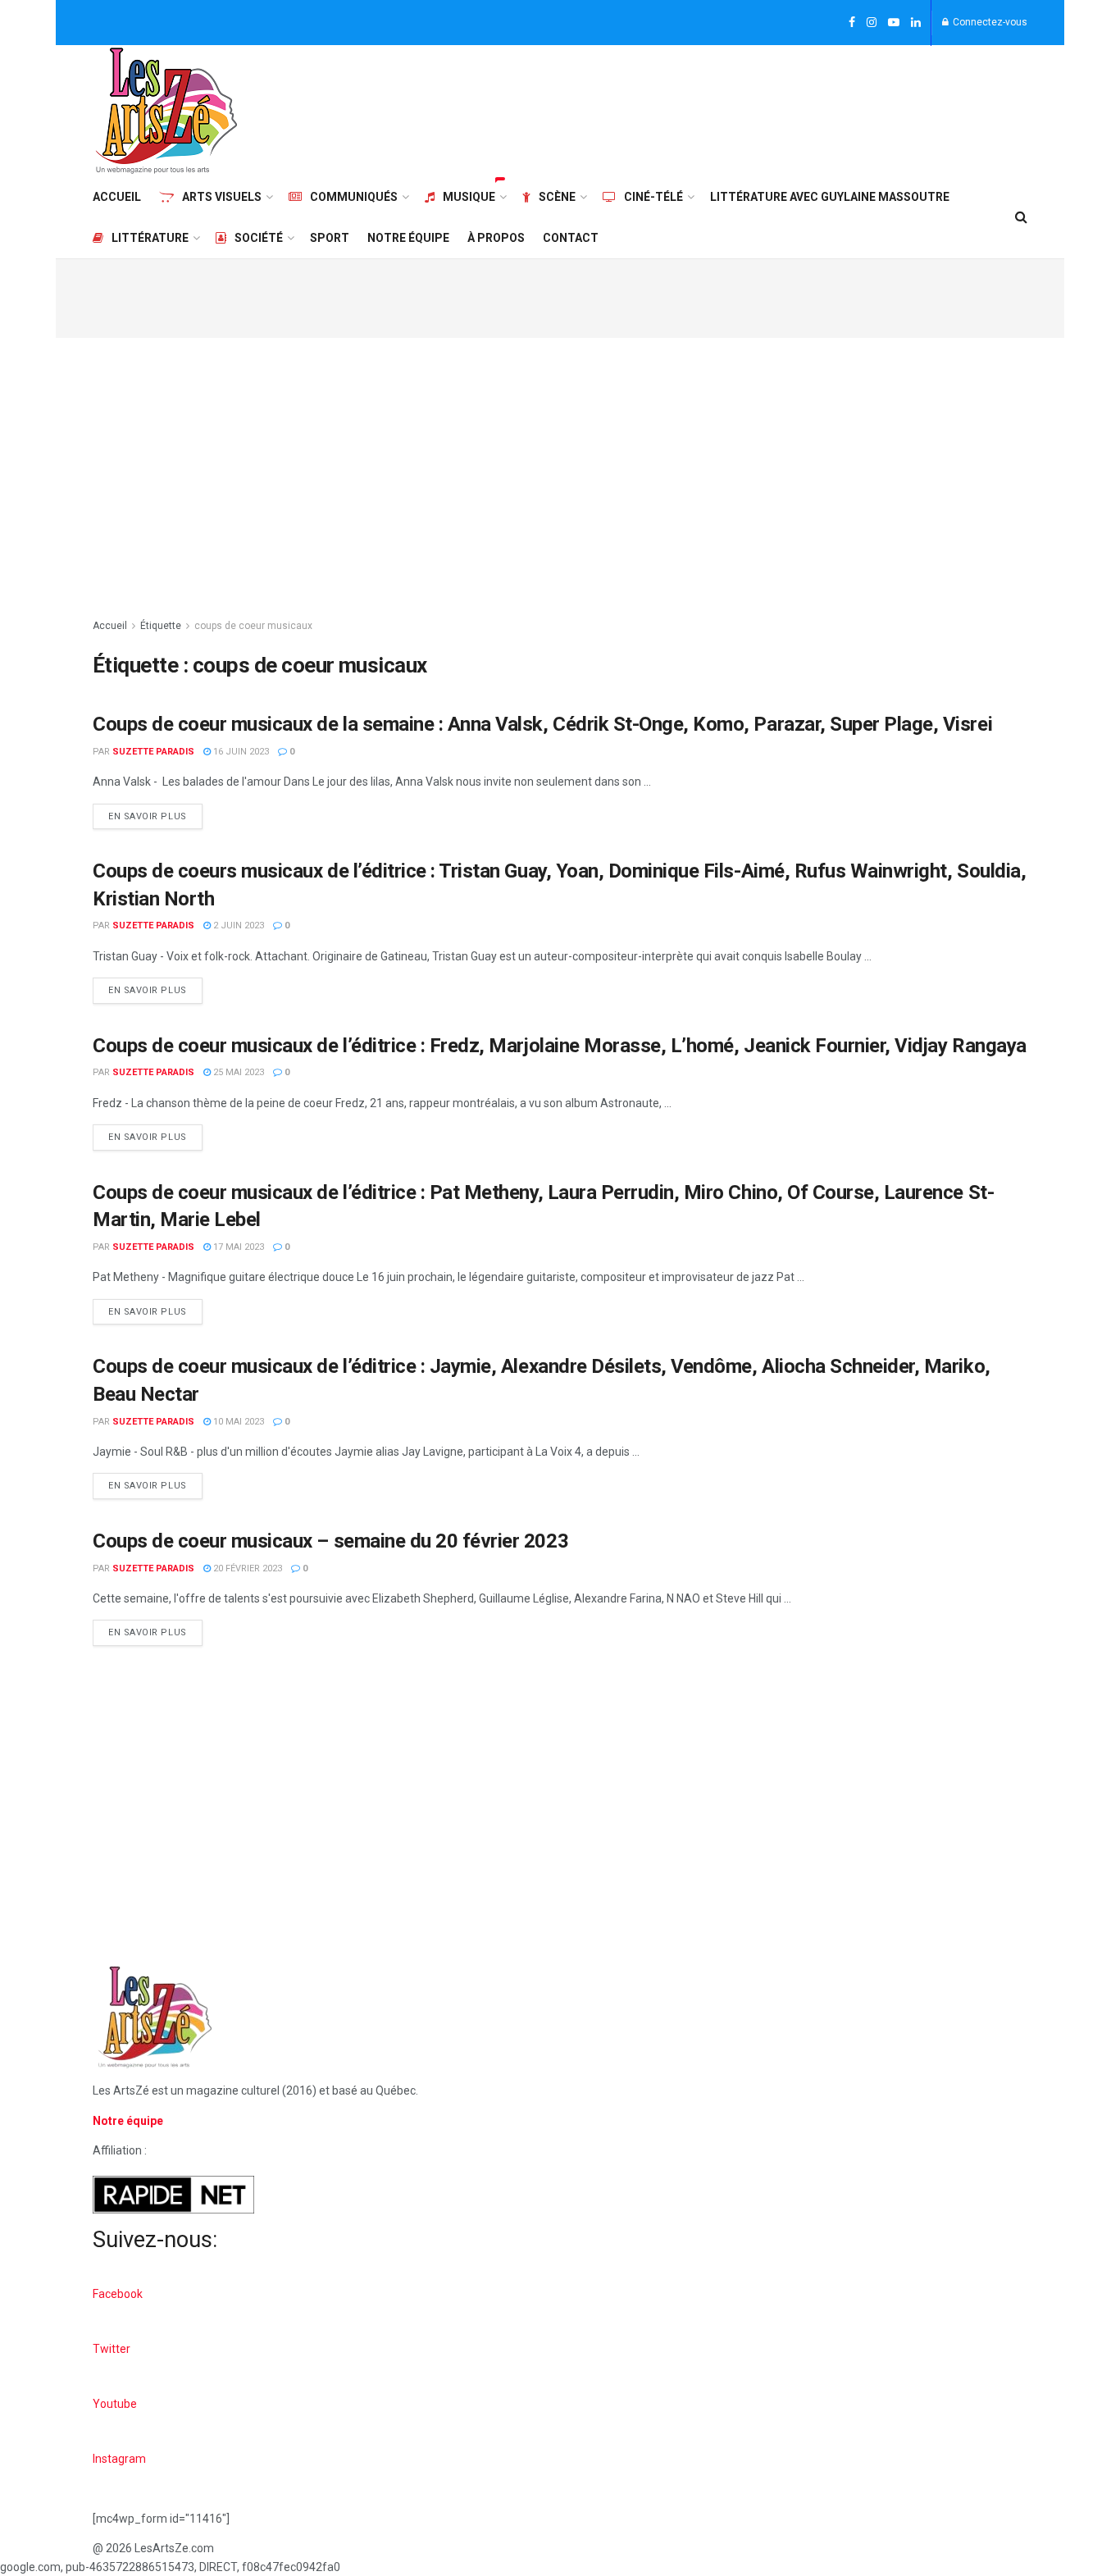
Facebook (118, 2294)
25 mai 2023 (237, 1072)
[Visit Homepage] (166, 111)
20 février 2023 (246, 1568)
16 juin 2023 (240, 752)
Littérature (150, 238)
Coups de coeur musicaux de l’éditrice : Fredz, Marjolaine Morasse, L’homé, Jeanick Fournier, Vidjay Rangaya (560, 1046)
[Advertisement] (729, 108)
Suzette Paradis (153, 752)
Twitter (112, 2349)
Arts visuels (222, 197)
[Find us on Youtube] (894, 23)
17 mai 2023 (237, 1247)
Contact (571, 238)
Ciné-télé (653, 197)
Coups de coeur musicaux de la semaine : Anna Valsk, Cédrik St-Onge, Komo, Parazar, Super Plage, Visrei (542, 724)
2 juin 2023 (237, 926)
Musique (469, 197)
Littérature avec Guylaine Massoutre (830, 197)
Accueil (117, 197)
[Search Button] (1021, 217)
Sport (330, 238)
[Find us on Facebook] (852, 23)
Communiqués (354, 197)
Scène (557, 197)
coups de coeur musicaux (253, 626)
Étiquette (161, 626)
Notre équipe (408, 238)
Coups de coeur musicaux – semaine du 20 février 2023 (330, 1541)
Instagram (119, 2459)
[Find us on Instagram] (872, 23)
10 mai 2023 (237, 1422)
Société (259, 238)
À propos (496, 238)
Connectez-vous (989, 22)
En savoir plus (155, 813)
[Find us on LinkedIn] (916, 23)
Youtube (115, 2404)
